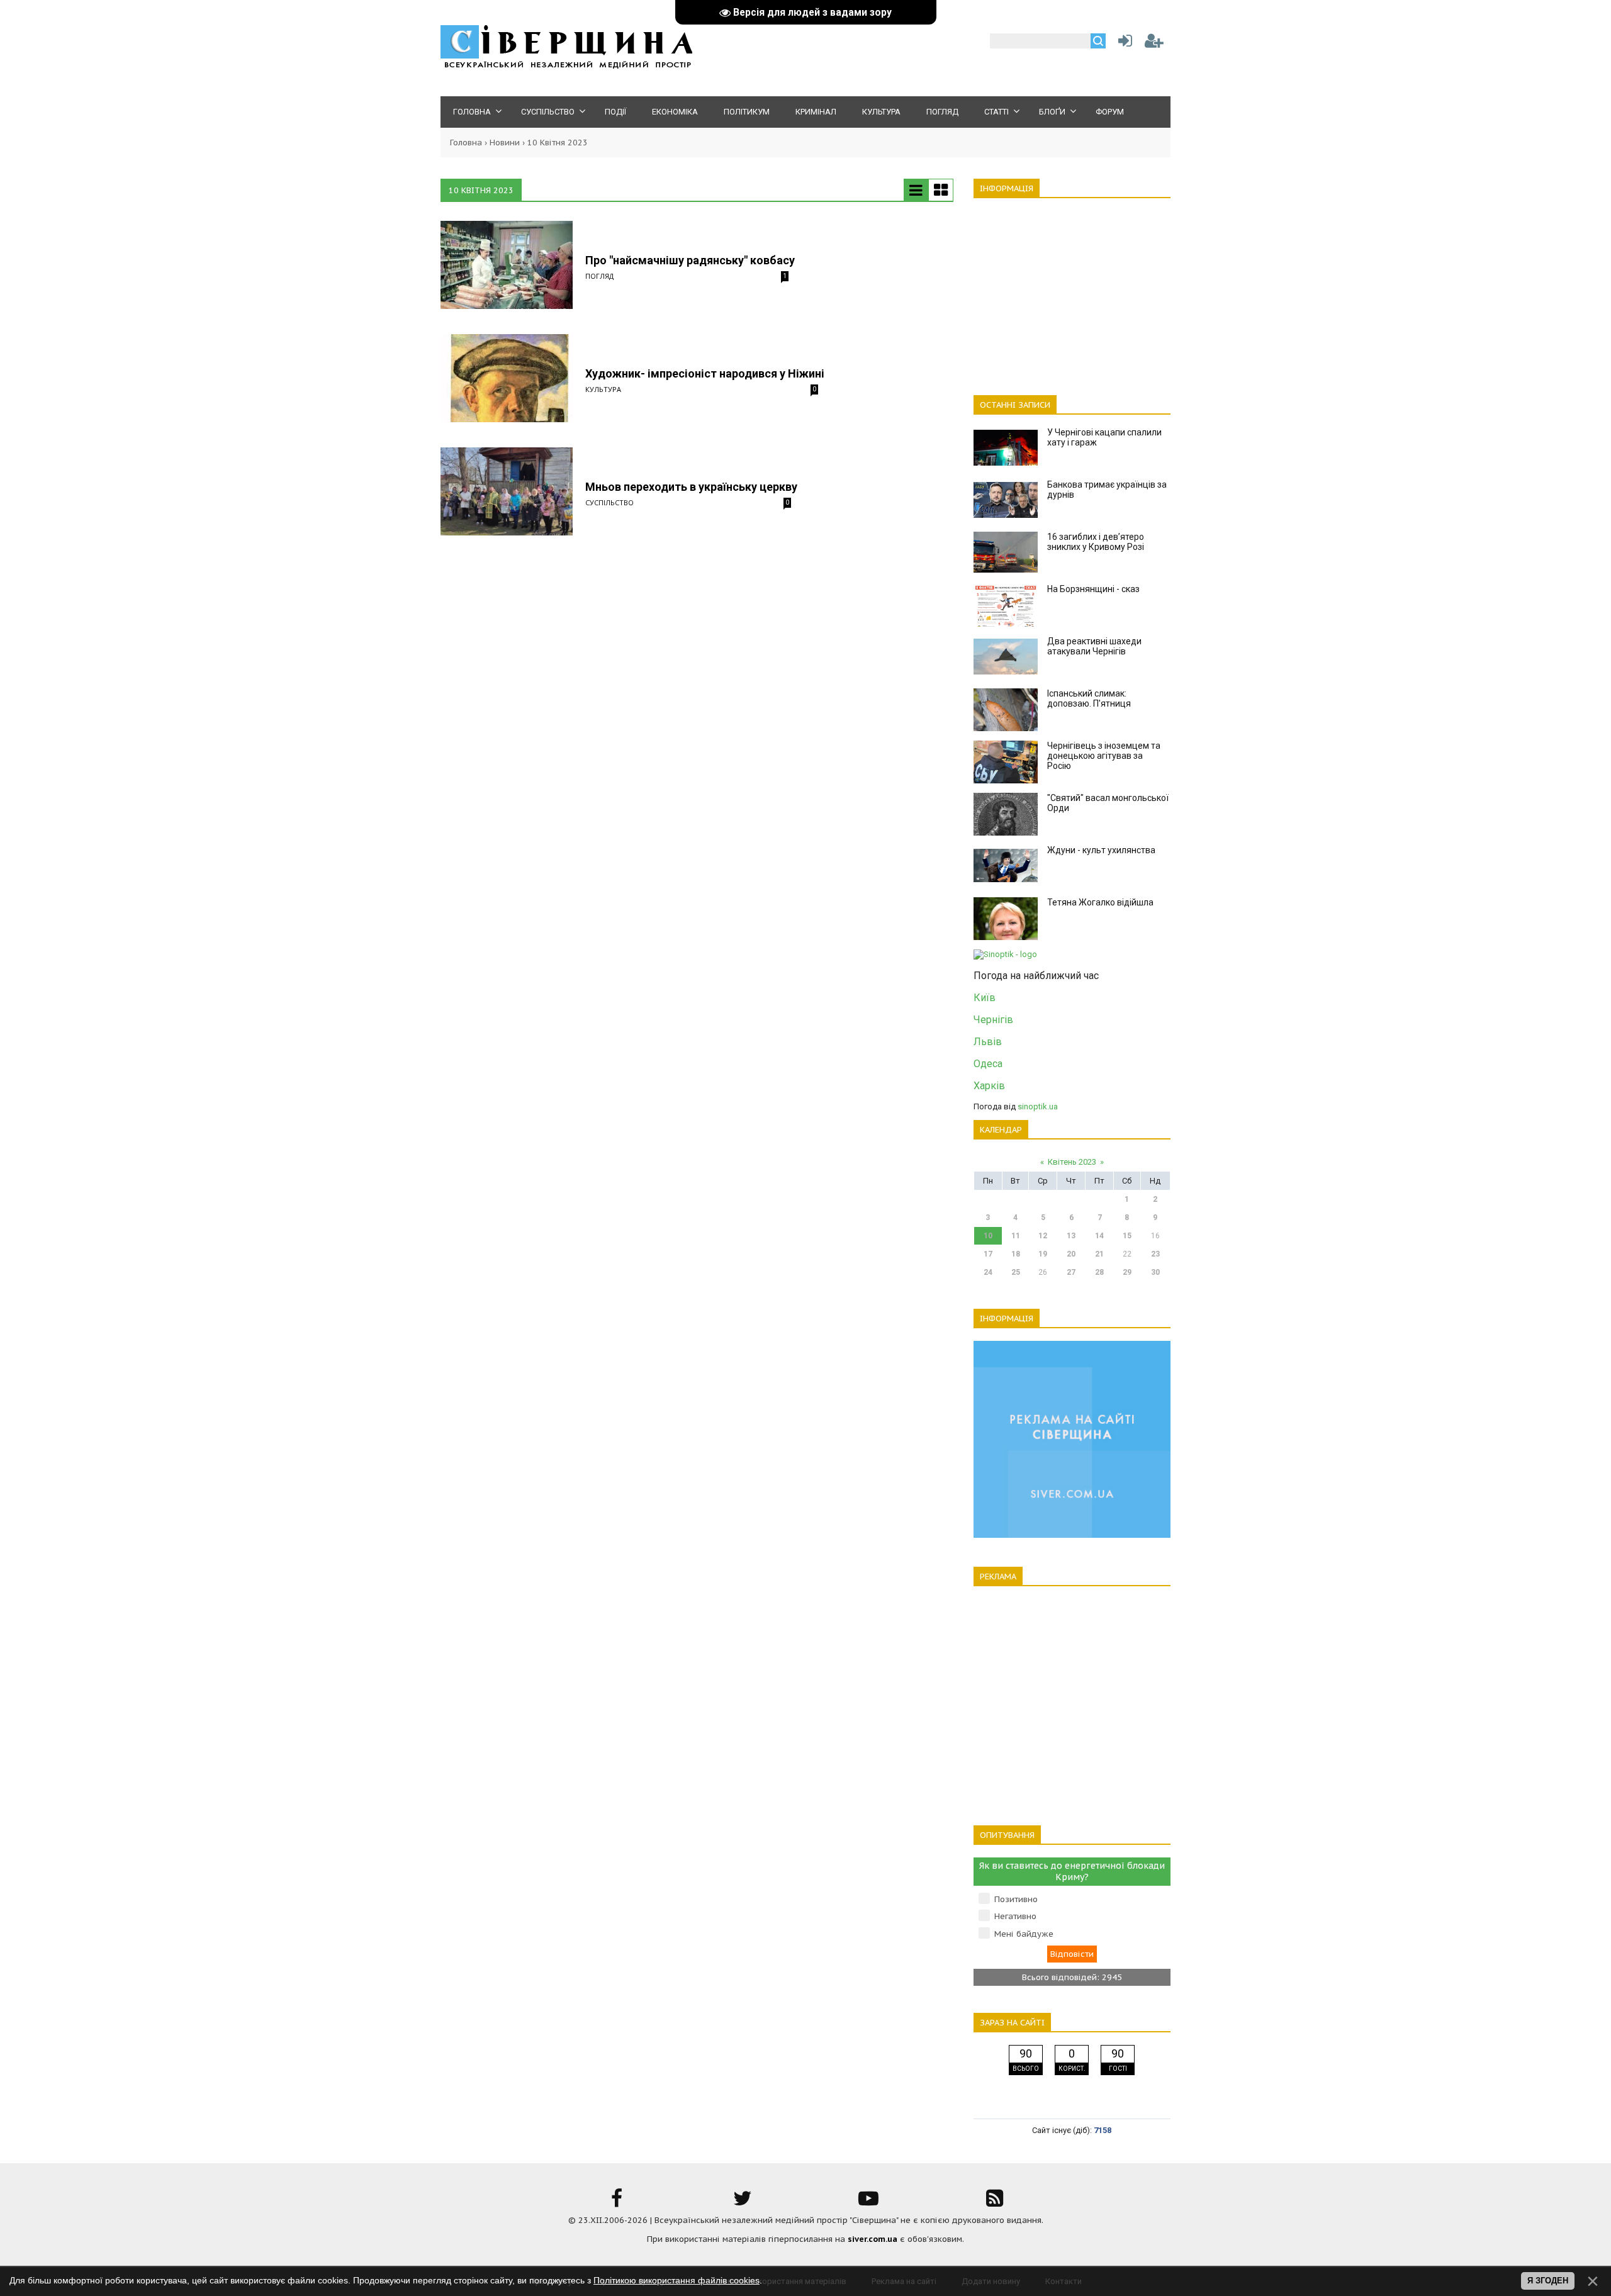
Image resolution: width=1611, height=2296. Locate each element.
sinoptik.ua (1038, 1106)
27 (1071, 1272)
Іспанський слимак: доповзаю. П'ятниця (1089, 698)
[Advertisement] (1072, 289)
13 (1071, 1236)
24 (988, 1272)
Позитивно (1016, 1899)
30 (1155, 1272)
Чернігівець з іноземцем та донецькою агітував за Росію (1104, 756)
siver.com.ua (873, 2239)
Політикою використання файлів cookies (676, 2280)
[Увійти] (1123, 44)
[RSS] (994, 2203)
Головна (466, 143)
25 (1016, 1272)
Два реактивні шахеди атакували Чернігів (1094, 646)
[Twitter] (743, 2203)
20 (1071, 1254)
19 (1043, 1254)
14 (1099, 1236)
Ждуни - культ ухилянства (1101, 850)
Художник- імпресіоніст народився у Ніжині (705, 373)
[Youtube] (868, 2203)
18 (1016, 1254)
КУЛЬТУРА (603, 389)
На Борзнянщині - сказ (1093, 589)
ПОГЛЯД (599, 276)
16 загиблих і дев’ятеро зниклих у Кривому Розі (1096, 542)
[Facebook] (617, 2203)
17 (988, 1254)
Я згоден (1548, 2281)
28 (1099, 1272)
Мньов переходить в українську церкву (691, 487)
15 (1127, 1236)
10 (988, 1236)
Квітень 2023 (1072, 1162)
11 (1016, 1236)
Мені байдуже (1024, 1934)
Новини (505, 143)
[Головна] (566, 66)
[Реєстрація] (1154, 44)
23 (1155, 1254)
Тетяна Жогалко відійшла (1100, 902)
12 (1043, 1236)
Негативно (1015, 1916)
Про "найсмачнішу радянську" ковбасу (690, 260)
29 (1127, 1272)
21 (1099, 1254)
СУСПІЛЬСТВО (609, 502)
